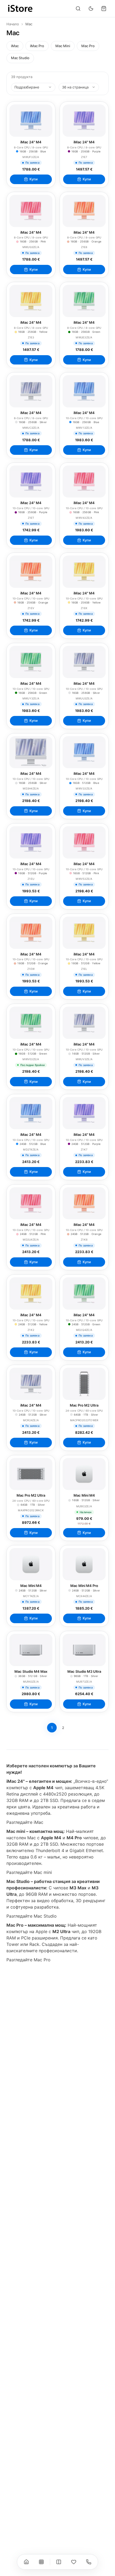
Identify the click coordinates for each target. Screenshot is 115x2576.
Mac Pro (88, 46)
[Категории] (41, 2562)
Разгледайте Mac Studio (32, 1916)
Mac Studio (20, 58)
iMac (15, 46)
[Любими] (74, 2562)
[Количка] (104, 9)
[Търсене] (78, 9)
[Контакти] (89, 2562)
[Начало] (26, 2562)
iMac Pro (37, 46)
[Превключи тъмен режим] (91, 9)
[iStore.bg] (20, 9)
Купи (34, 179)
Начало (13, 24)
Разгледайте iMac (25, 1822)
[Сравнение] (59, 2562)
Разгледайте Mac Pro (28, 1960)
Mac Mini (63, 46)
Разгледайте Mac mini (29, 1872)
